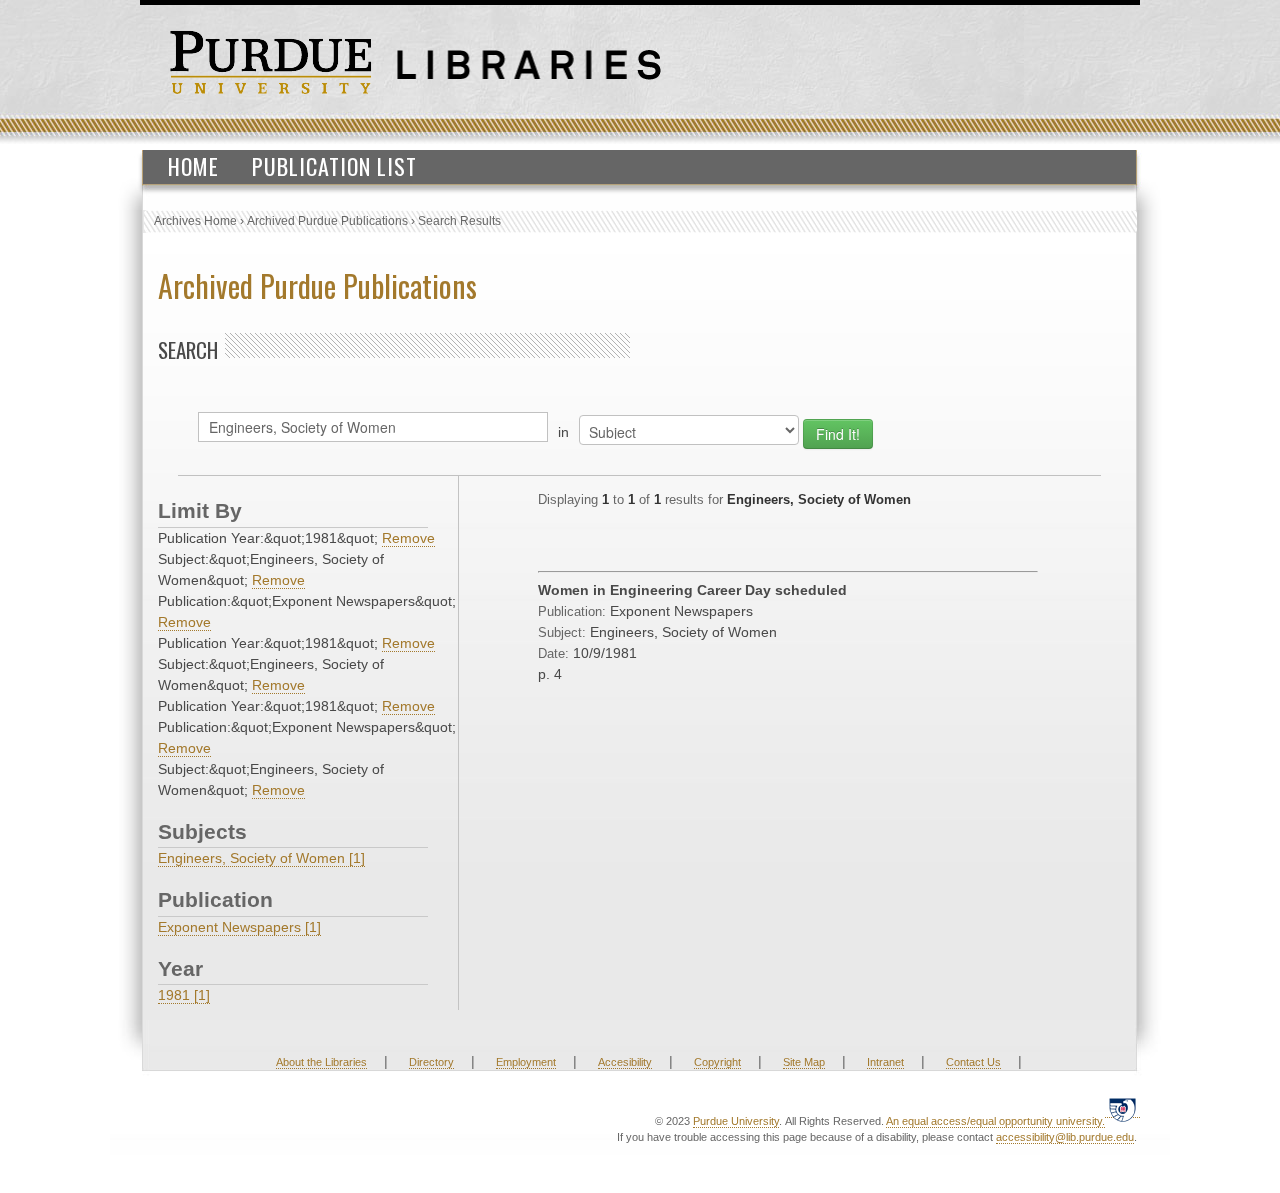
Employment (526, 1062)
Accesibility (625, 1062)
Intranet (885, 1062)
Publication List (334, 166)
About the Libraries (321, 1062)
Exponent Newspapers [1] (239, 927)
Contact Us (973, 1062)
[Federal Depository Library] (1122, 1109)
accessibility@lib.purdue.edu (1065, 1137)
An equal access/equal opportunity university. (995, 1121)
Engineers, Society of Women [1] (261, 858)
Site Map (804, 1062)
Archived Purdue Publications (327, 221)
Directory (431, 1062)
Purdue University (736, 1121)
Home (193, 166)
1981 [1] (184, 995)
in (563, 432)
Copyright (717, 1062)
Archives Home (195, 221)
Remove (408, 538)
